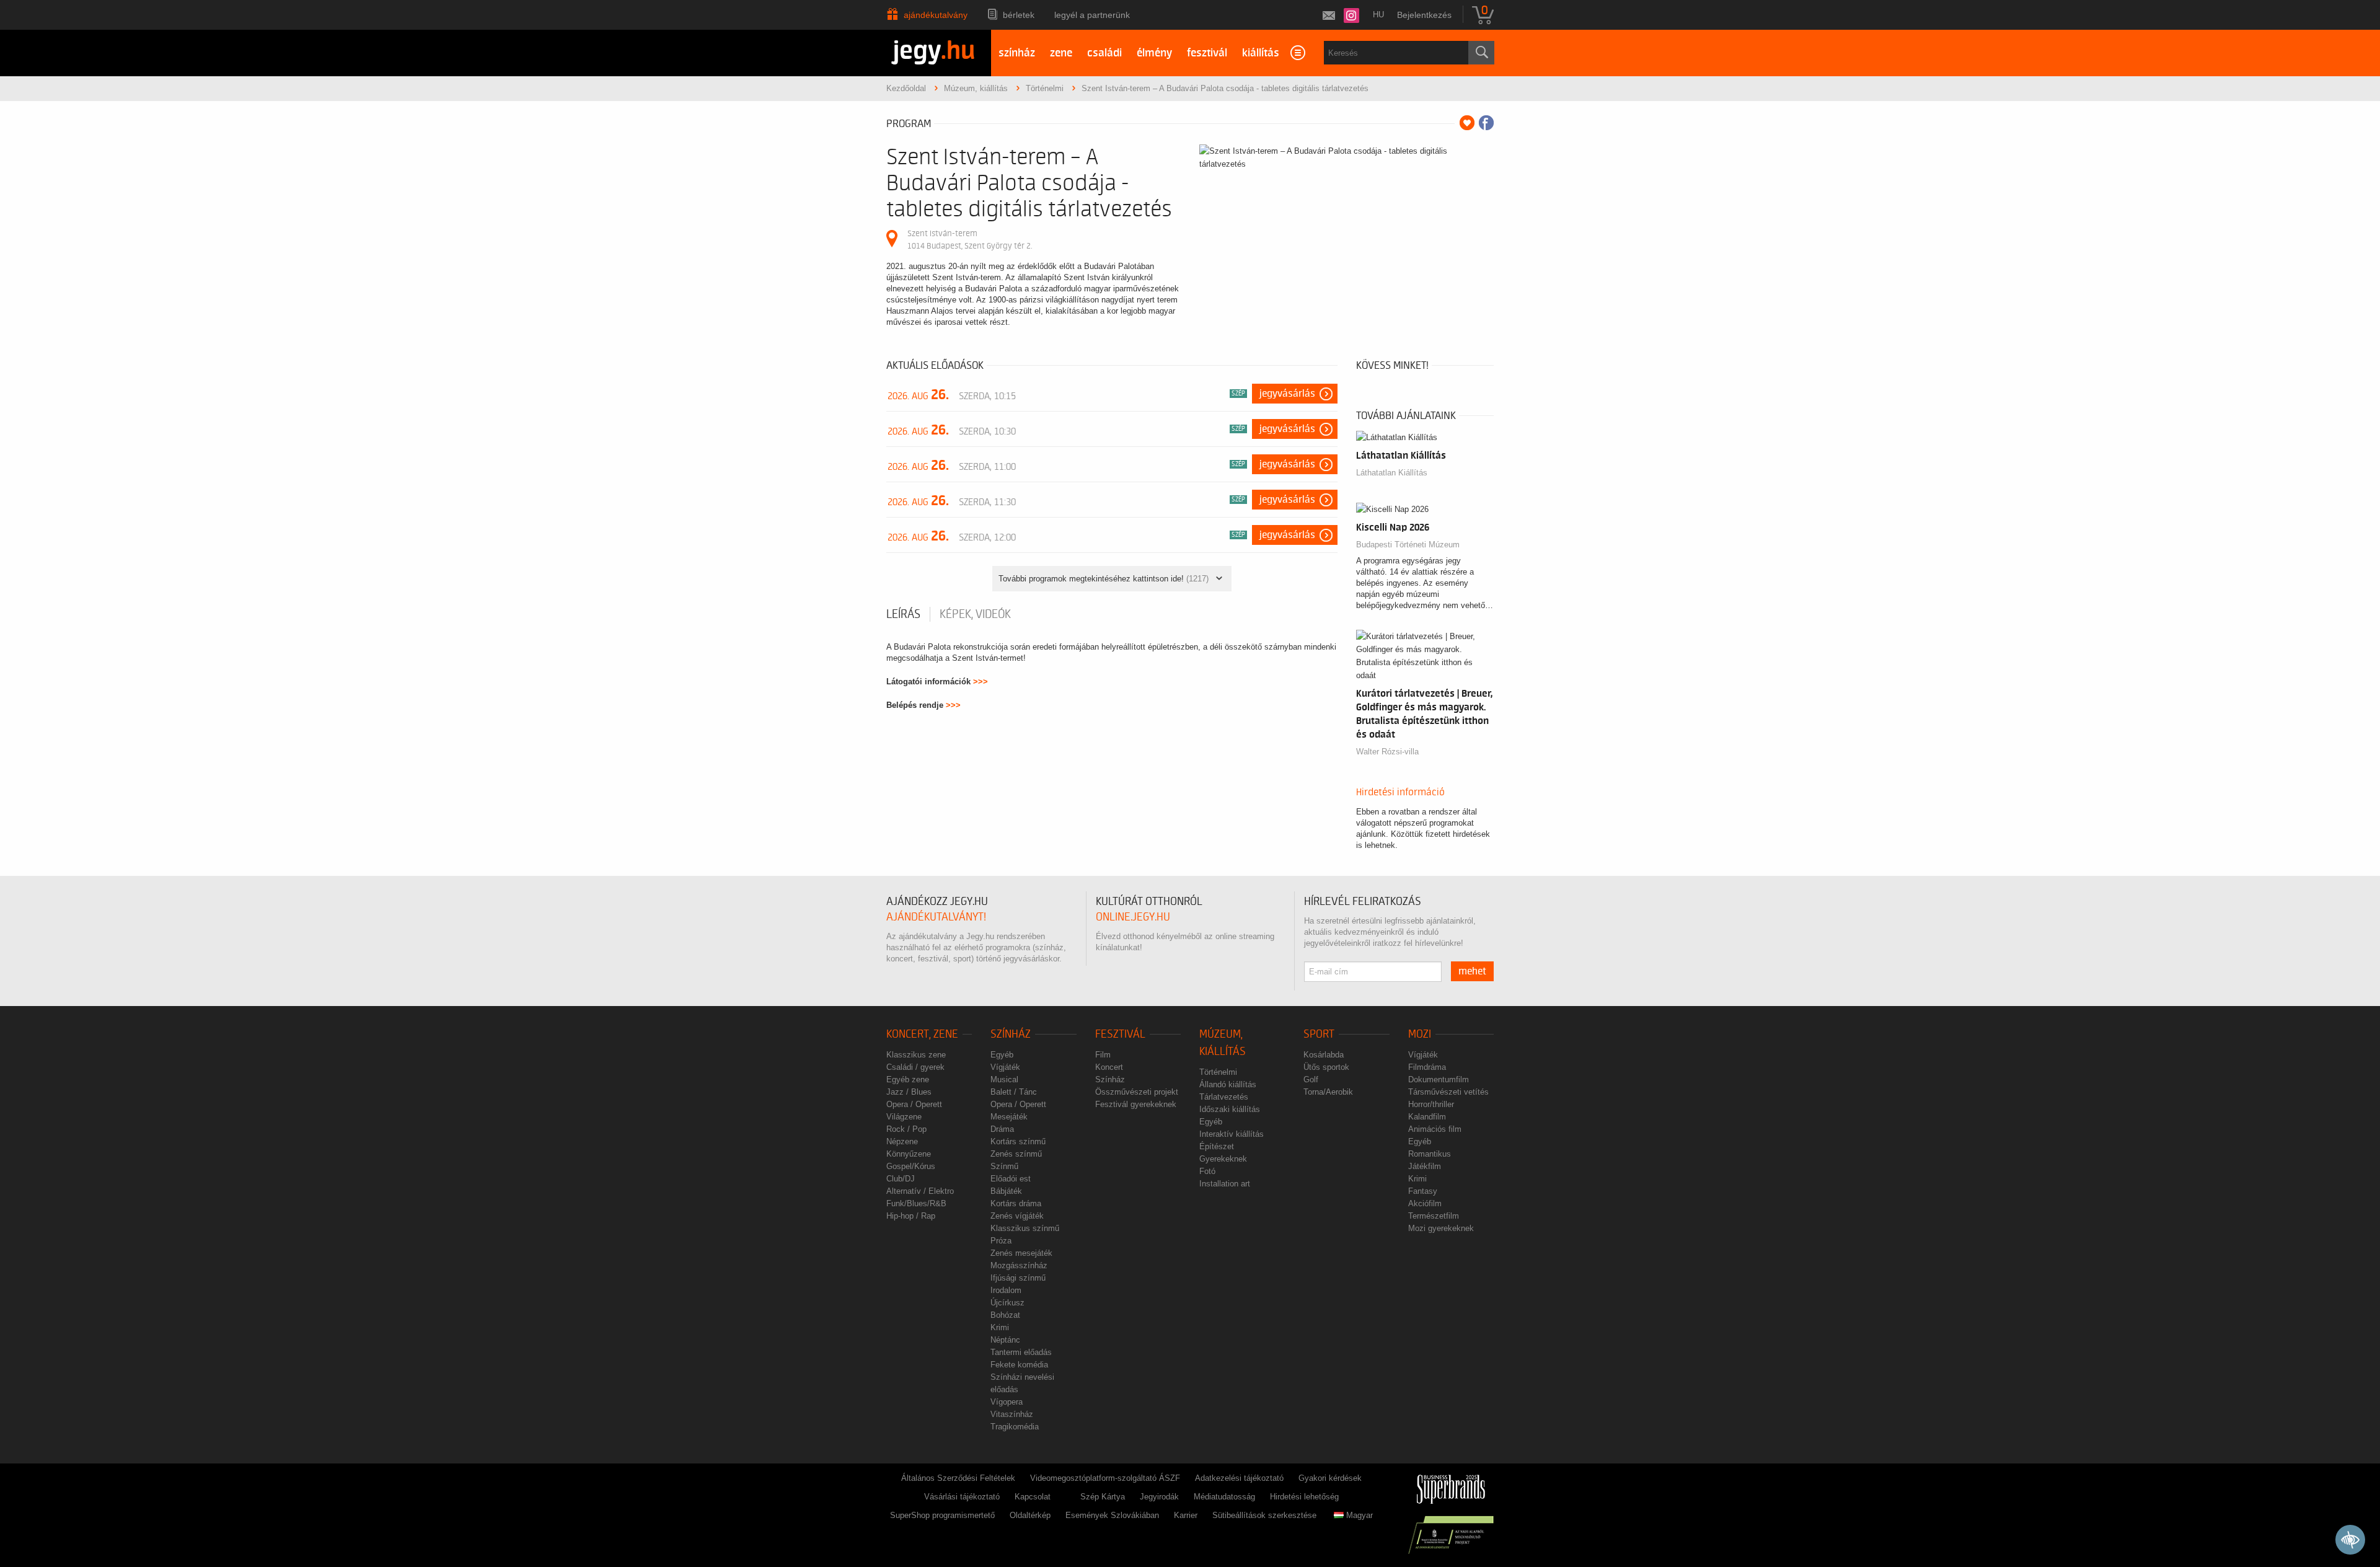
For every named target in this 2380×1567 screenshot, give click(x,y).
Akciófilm (1425, 1203)
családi (1104, 53)
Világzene (904, 1117)
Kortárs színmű (1018, 1141)
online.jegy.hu (1133, 917)
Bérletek (1019, 15)
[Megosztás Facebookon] (1486, 123)
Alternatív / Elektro (920, 1191)
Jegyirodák (1159, 1497)
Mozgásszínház (1019, 1265)
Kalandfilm (1427, 1117)
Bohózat (1005, 1315)
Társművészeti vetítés (1448, 1092)
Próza (1001, 1241)
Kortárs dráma (1016, 1203)
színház (1017, 53)
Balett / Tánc (1014, 1092)
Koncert (1109, 1067)
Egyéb (1002, 1055)
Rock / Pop (906, 1129)
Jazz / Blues (909, 1092)
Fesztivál (1120, 1034)
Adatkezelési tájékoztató (1239, 1478)
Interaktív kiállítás (1232, 1134)
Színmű (1004, 1166)
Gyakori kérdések (1330, 1478)
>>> (981, 682)
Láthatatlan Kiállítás (1392, 473)
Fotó (1207, 1171)
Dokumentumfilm (1439, 1079)
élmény (1154, 53)
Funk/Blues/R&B (916, 1203)
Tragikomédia (1015, 1427)
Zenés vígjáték (1017, 1216)
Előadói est (1011, 1179)
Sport (1319, 1034)
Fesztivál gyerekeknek (1136, 1104)
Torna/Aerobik (1328, 1092)
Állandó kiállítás (1228, 1084)
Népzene (902, 1141)
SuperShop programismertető (942, 1515)
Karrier (1186, 1515)
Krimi (1000, 1327)
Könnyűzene (909, 1154)
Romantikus (1430, 1154)
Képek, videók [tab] (975, 614)
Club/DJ (901, 1179)
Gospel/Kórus (911, 1166)
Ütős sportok (1326, 1067)
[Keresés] (1481, 53)
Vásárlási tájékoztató (962, 1497)
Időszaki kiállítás (1230, 1109)
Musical (1004, 1079)
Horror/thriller (1431, 1104)
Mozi (1420, 1034)
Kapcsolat (1033, 1497)
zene (1061, 53)
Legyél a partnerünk (1092, 15)
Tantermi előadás (1021, 1352)
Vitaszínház (1012, 1414)
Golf (1311, 1079)
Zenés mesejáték (1021, 1253)
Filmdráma (1427, 1067)
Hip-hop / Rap (911, 1216)
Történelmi (1218, 1072)
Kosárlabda (1324, 1055)
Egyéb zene (908, 1079)
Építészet (1217, 1146)
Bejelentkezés (1424, 15)
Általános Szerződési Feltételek (958, 1478)
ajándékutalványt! (936, 917)
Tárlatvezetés (1224, 1097)
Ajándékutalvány (936, 15)
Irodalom (1006, 1290)
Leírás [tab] (903, 614)
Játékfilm (1425, 1166)
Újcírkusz (1007, 1303)
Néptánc (1005, 1340)
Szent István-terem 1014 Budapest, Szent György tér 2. (970, 240)
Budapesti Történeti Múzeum (1408, 545)
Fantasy (1423, 1191)
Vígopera (1007, 1402)
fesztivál (1207, 53)
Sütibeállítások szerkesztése (1264, 1515)
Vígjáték (1005, 1067)
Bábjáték (1006, 1191)
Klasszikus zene (916, 1055)
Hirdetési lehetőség (1304, 1497)
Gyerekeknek (1223, 1159)
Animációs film (1435, 1129)
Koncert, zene (922, 1034)
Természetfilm (1434, 1216)
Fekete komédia (1019, 1365)
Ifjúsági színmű (1018, 1278)
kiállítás (1261, 53)
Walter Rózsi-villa (1387, 752)
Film (1103, 1055)
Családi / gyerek (915, 1067)
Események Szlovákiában (1112, 1515)
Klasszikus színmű (1025, 1228)
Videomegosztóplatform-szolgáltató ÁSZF (1105, 1478)
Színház (1011, 1034)
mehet (1472, 971)
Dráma (1002, 1129)
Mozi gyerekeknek (1441, 1228)
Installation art (1225, 1184)
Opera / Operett (914, 1104)
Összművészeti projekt (1137, 1092)
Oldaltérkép (1030, 1515)
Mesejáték (1009, 1117)
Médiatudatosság (1224, 1497)
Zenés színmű (1016, 1154)
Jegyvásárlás (1287, 394)
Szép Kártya (1103, 1497)
